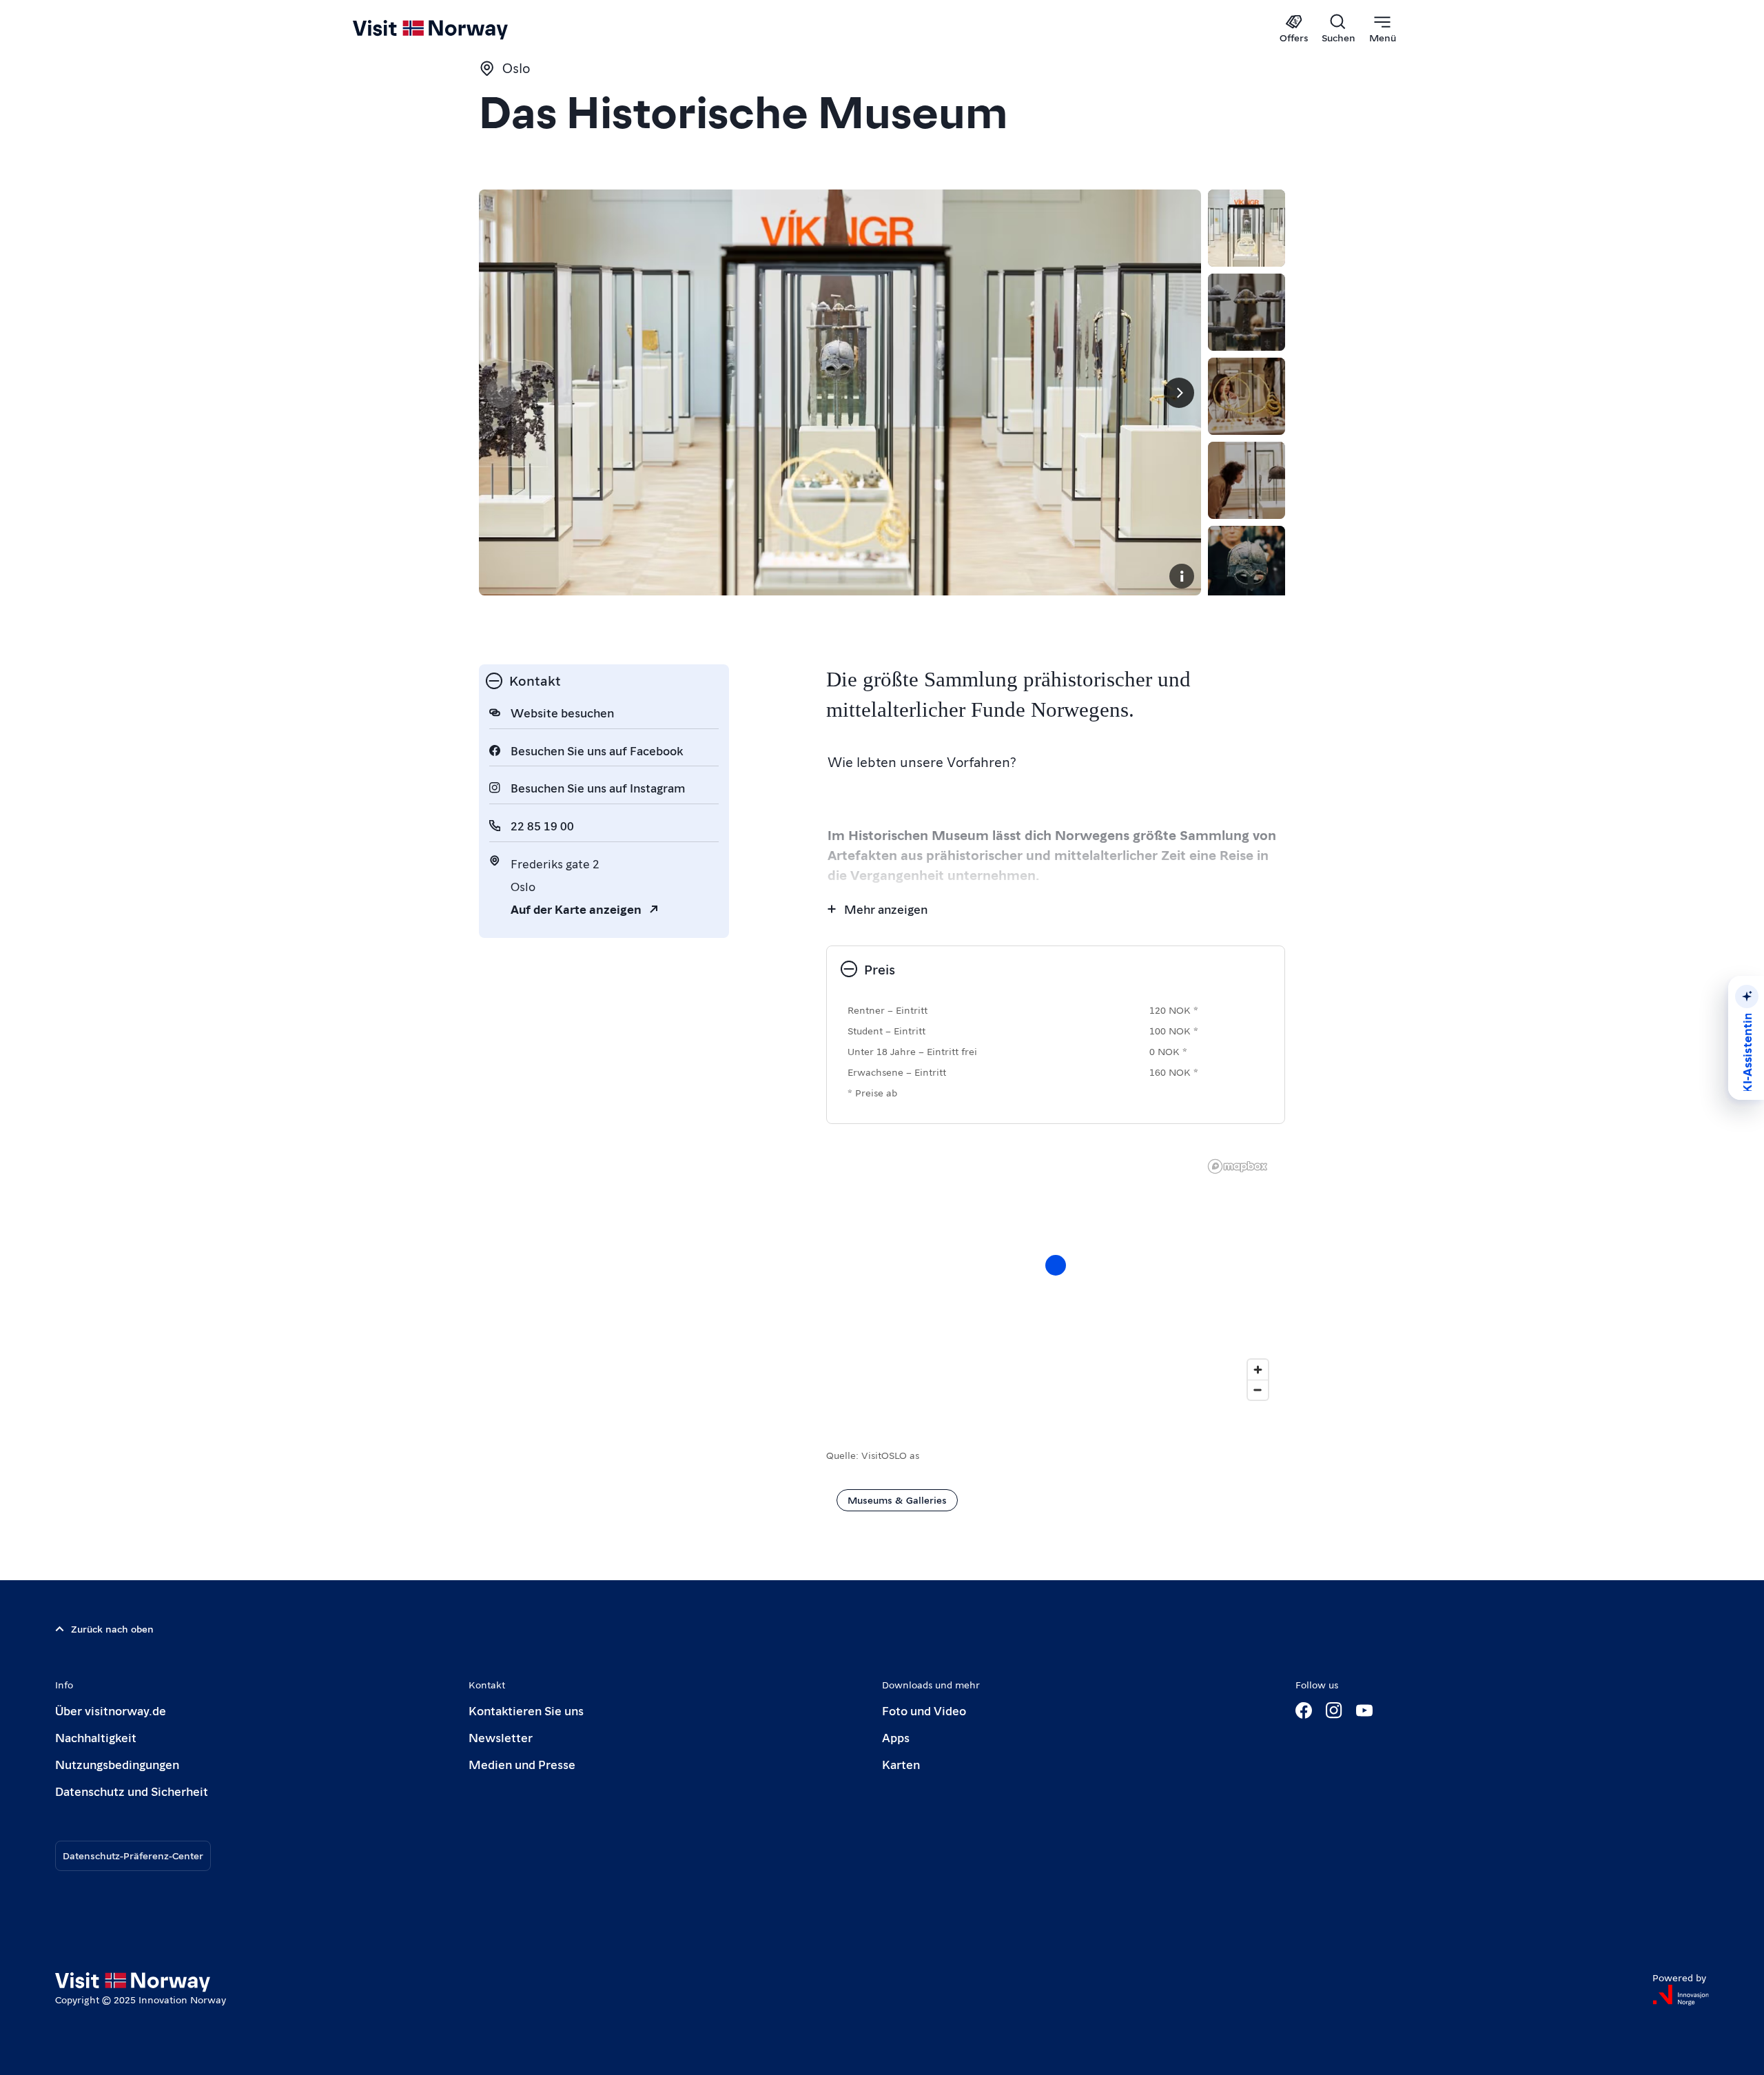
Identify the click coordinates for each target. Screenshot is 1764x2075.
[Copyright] (1182, 576)
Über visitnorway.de (111, 1710)
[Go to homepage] (453, 29)
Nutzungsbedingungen (117, 1764)
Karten (901, 1764)
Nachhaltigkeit (96, 1737)
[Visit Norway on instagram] (1334, 1710)
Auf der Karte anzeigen (576, 909)
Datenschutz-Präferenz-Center (133, 1855)
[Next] (1179, 393)
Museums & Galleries (897, 1500)
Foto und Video (924, 1710)
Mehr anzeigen (886, 909)
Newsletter (501, 1737)
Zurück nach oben (112, 1628)
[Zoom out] (1258, 1390)
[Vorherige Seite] (501, 393)
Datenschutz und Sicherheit (132, 1791)
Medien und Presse (522, 1764)
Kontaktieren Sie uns (526, 1710)
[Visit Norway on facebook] (1304, 1710)
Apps (896, 1737)
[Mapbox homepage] (1238, 1166)
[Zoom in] (1258, 1370)
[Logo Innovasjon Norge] (1681, 1995)
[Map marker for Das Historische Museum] (1056, 1265)
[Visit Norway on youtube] (1364, 1710)
